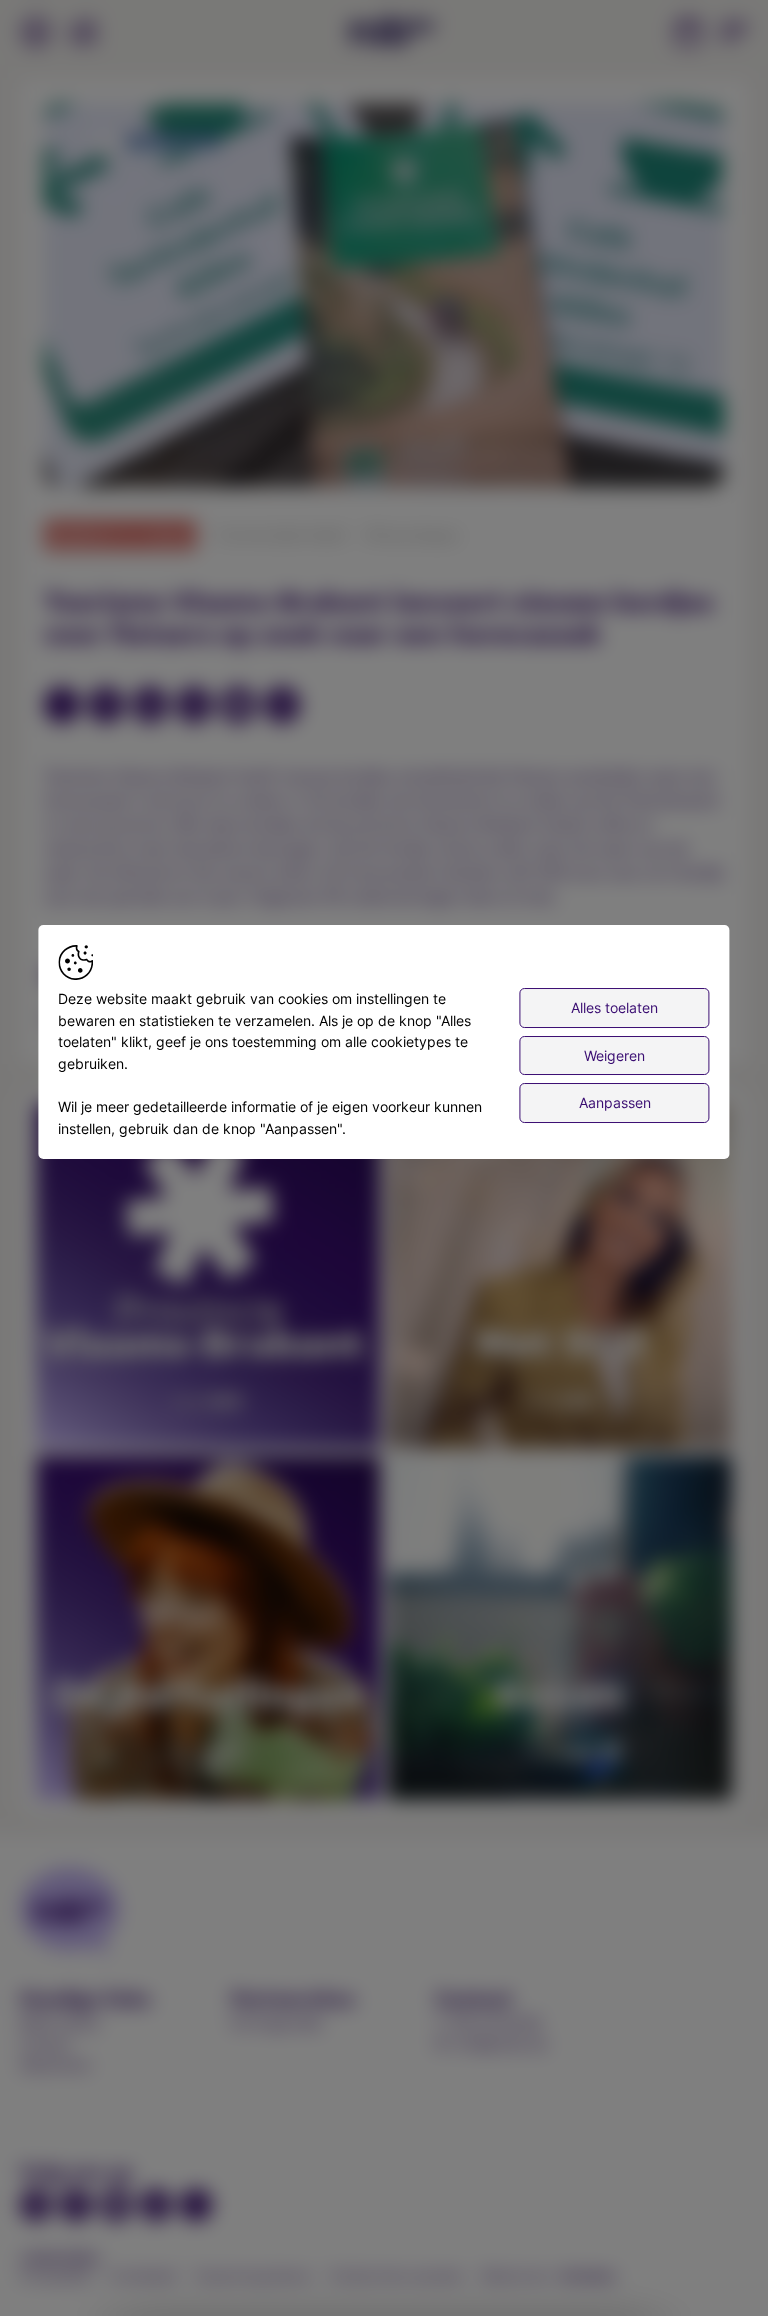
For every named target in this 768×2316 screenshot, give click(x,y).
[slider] (384, 423)
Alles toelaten (614, 1007)
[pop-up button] (660, 455)
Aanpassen (615, 1102)
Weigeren (614, 1055)
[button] (388, 299)
